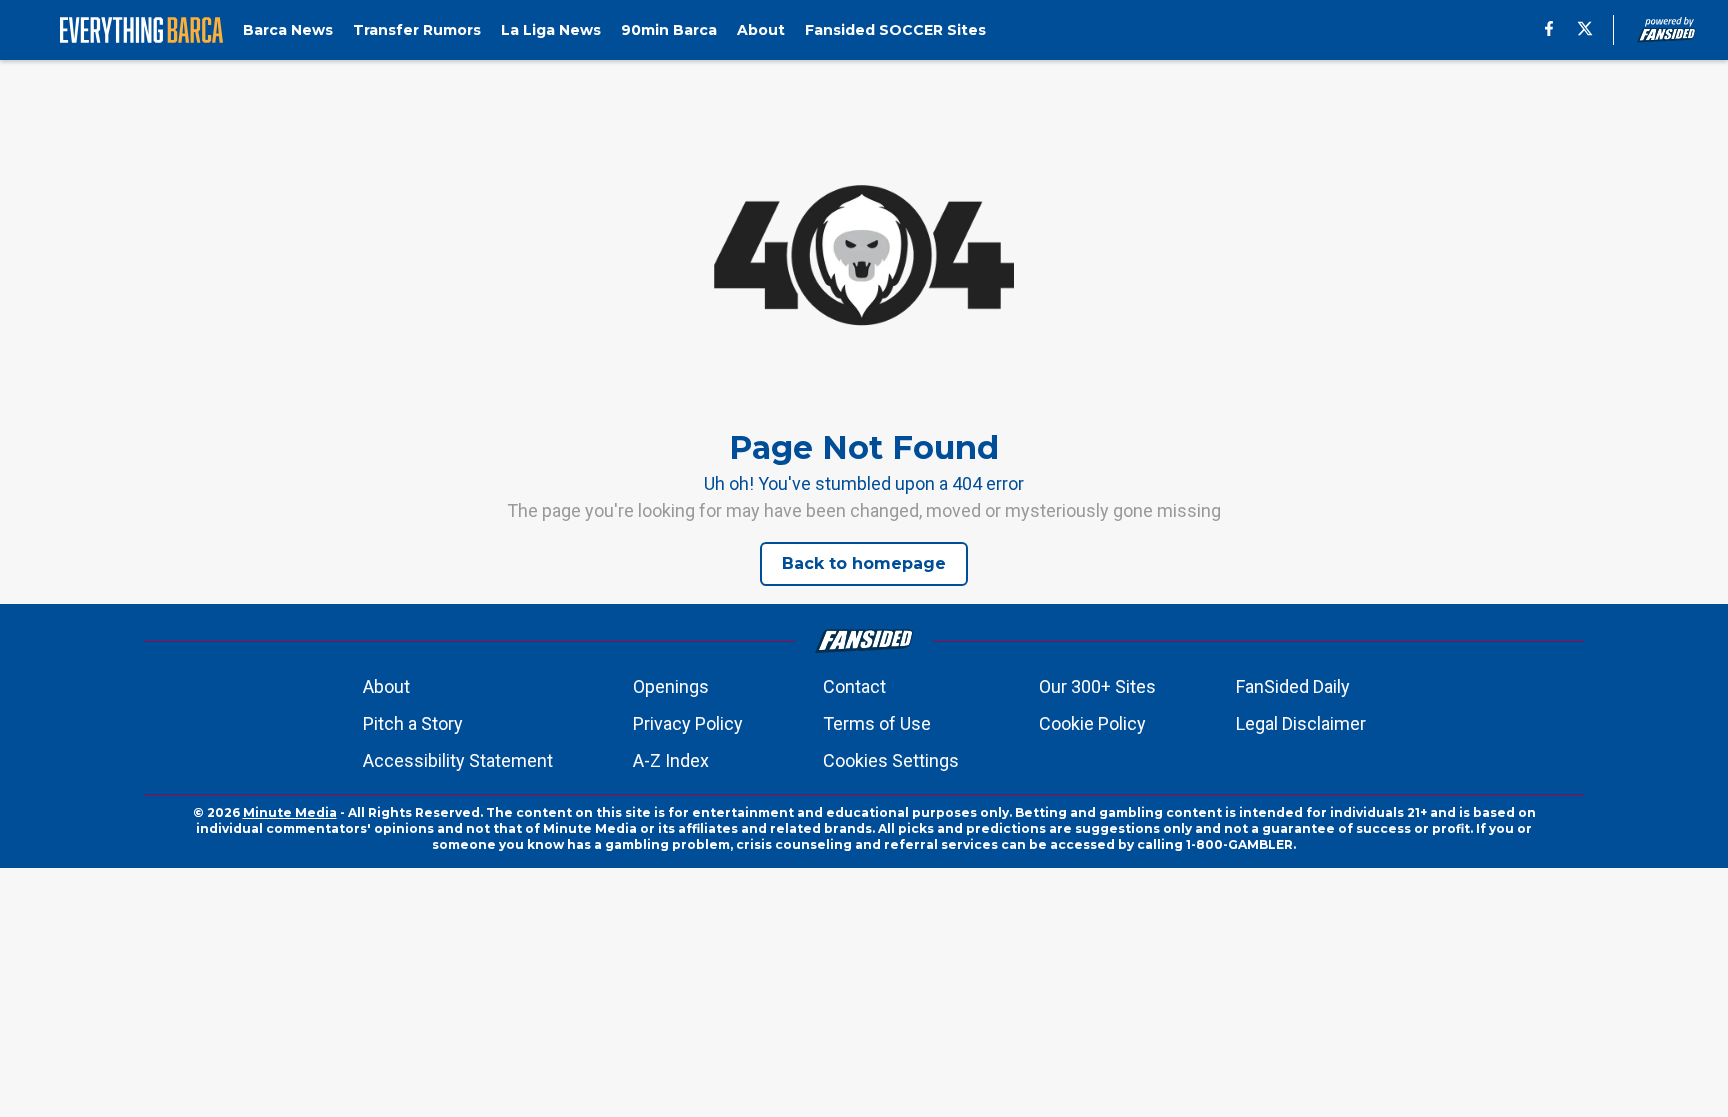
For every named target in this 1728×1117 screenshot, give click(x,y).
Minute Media (290, 812)
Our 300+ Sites (1097, 686)
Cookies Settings (891, 760)
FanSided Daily (1293, 686)
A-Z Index (671, 760)
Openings (671, 686)
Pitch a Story (413, 723)
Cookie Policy (1092, 723)
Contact (854, 686)
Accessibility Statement (458, 760)
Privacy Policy (688, 723)
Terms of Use (877, 723)
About (386, 686)
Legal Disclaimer (1301, 723)
